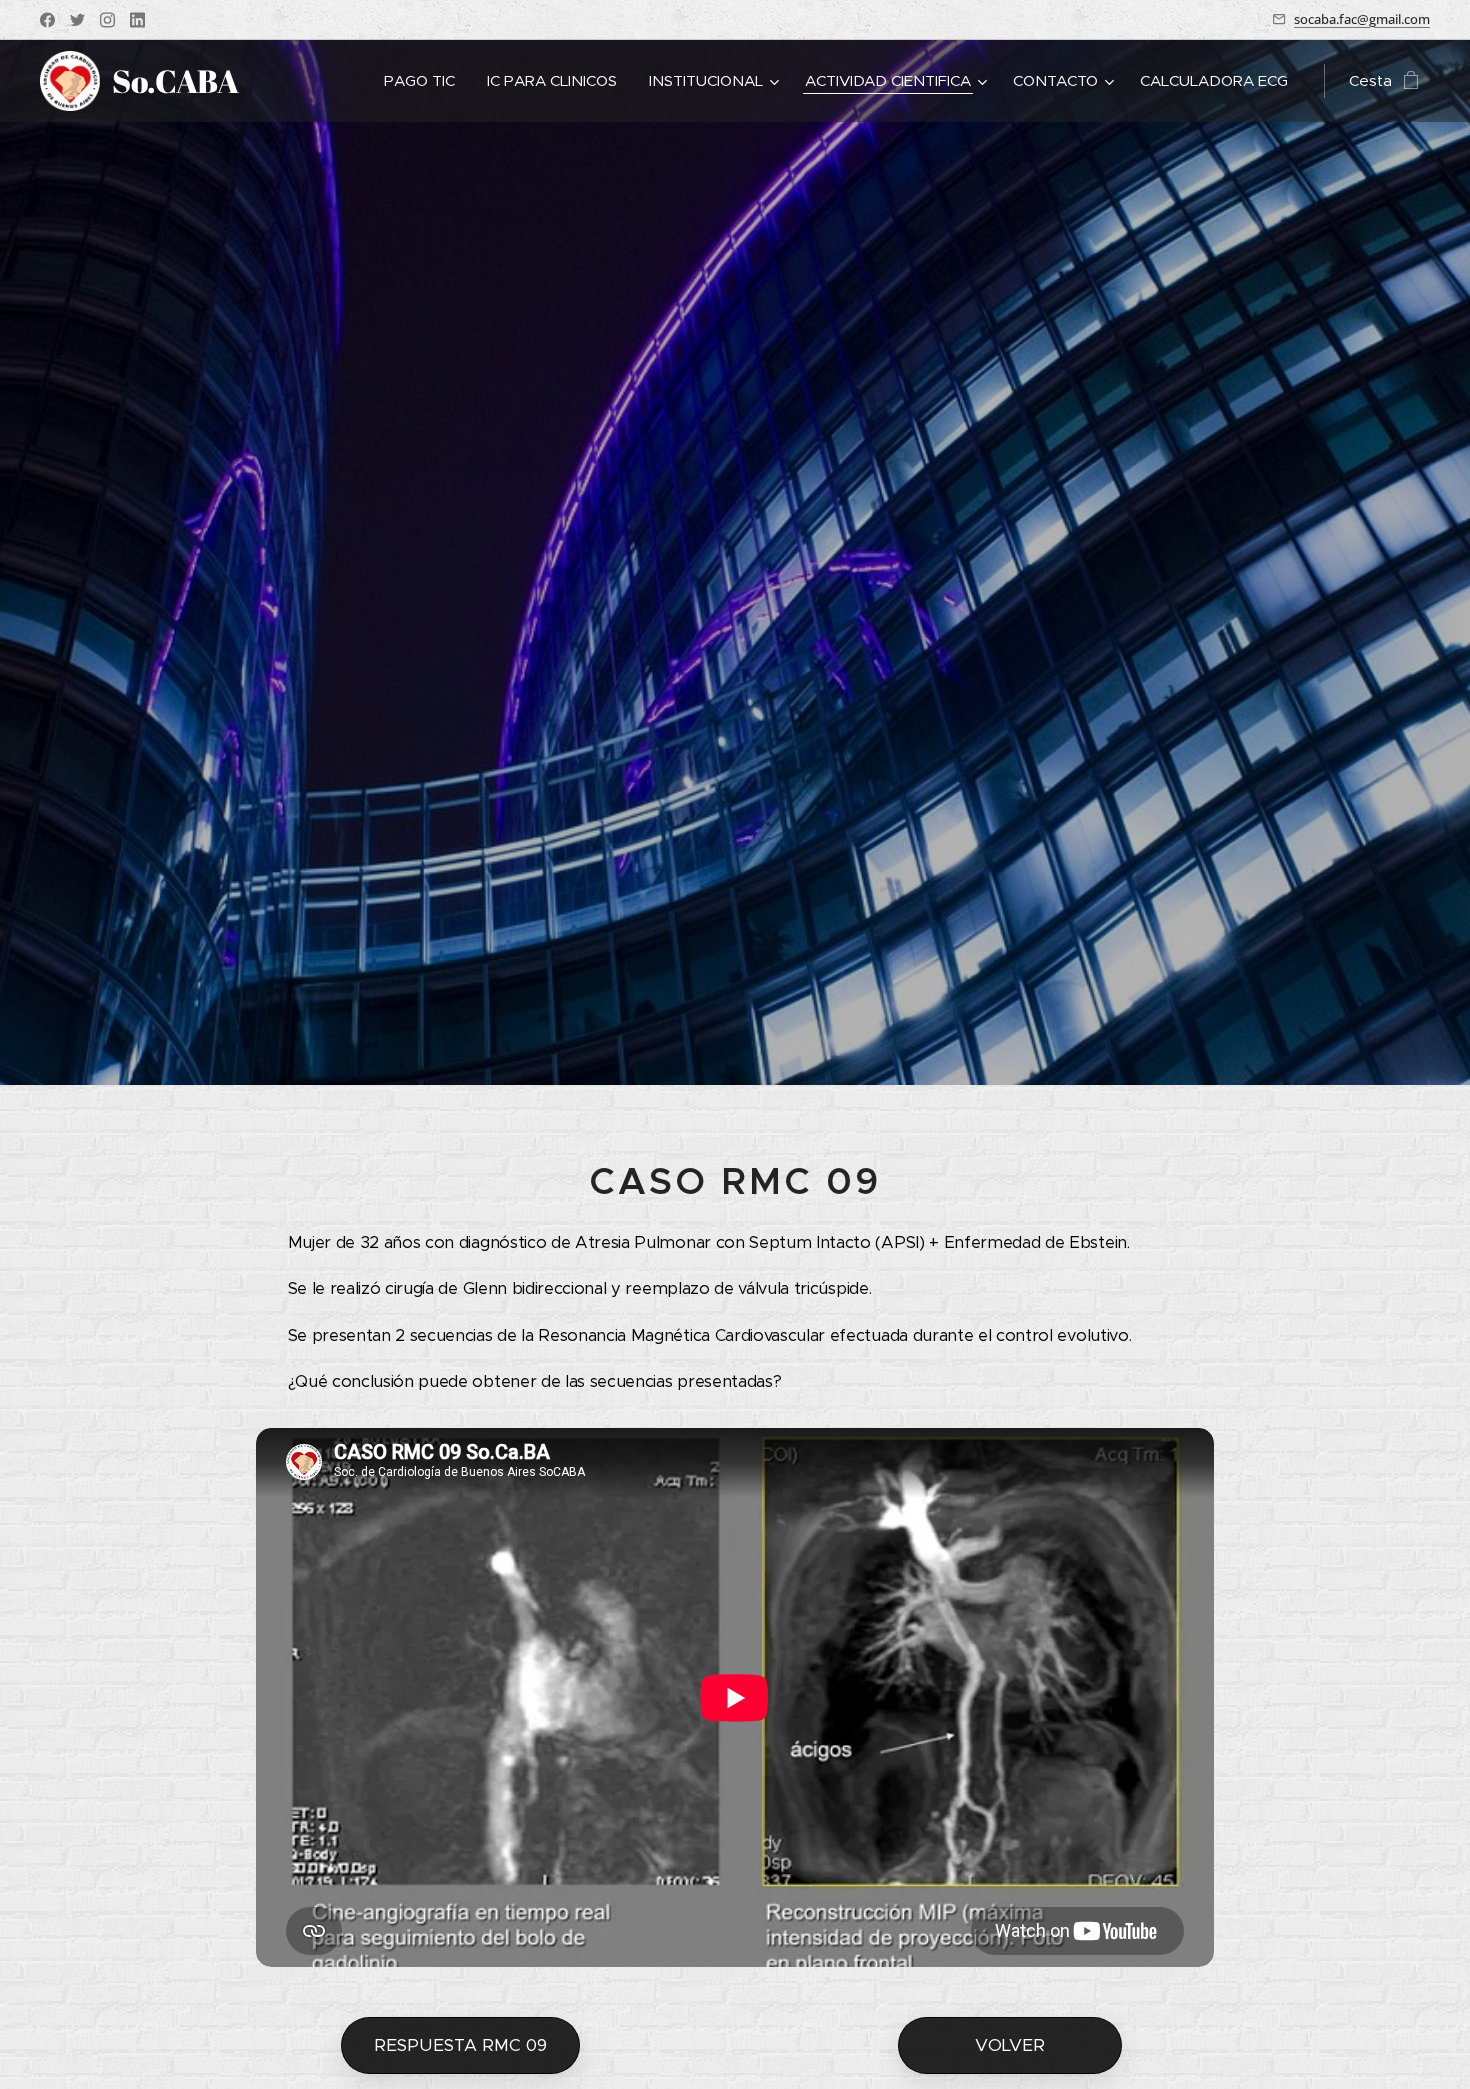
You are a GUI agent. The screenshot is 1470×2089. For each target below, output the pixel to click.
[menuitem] (425, 81)
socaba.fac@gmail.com (1362, 19)
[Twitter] (77, 20)
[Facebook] (47, 20)
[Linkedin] (137, 20)
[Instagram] (107, 20)
